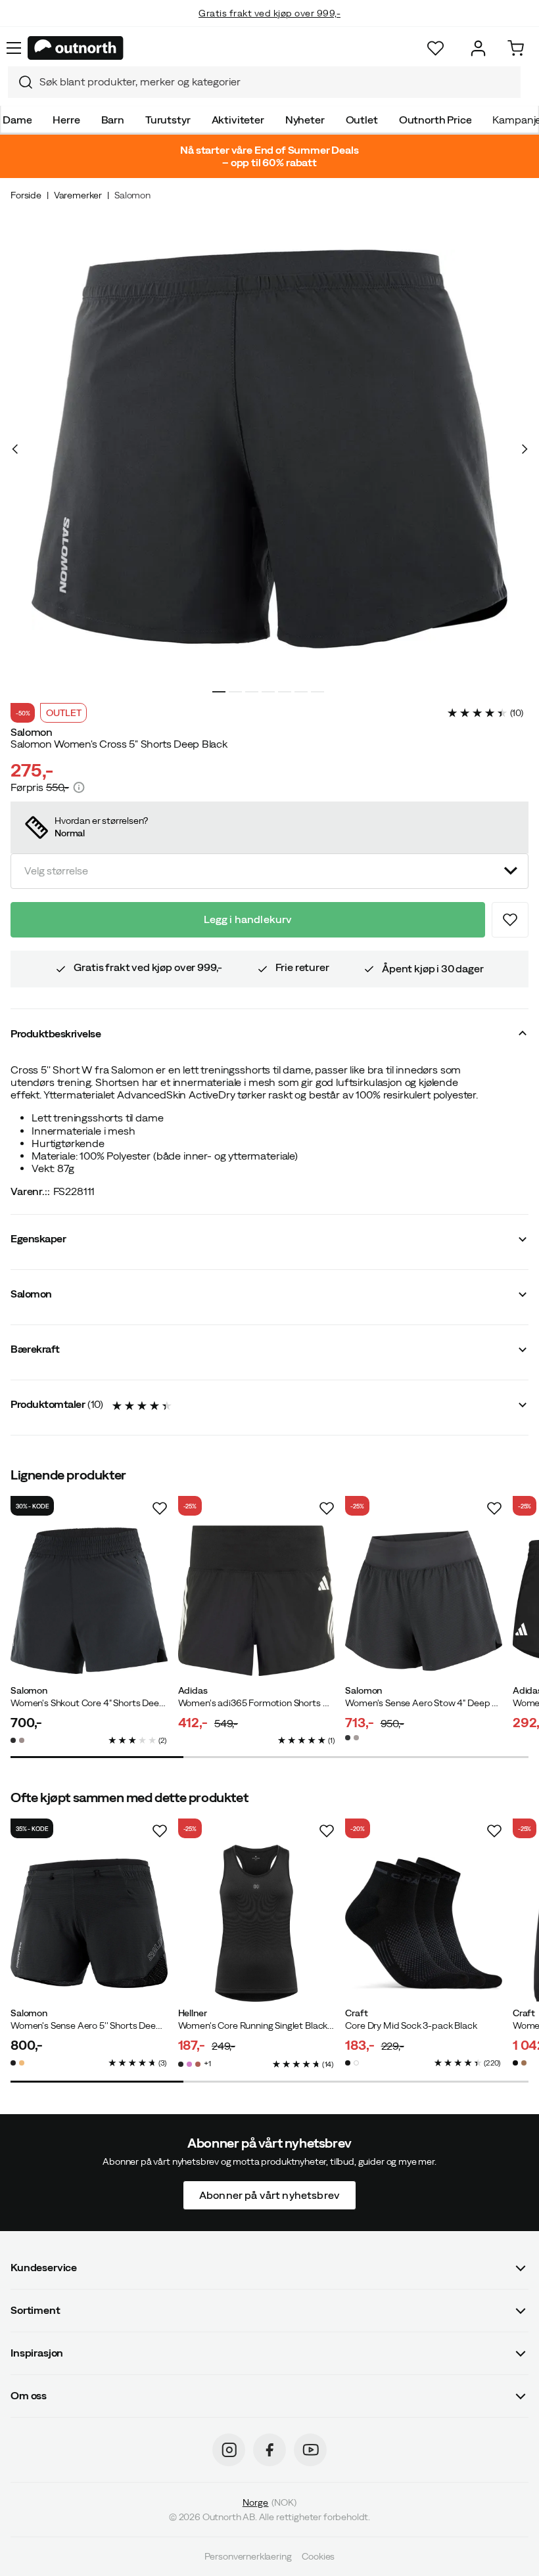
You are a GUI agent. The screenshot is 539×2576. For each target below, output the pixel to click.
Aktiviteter (238, 120)
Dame (17, 120)
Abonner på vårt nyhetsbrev (269, 2195)
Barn (113, 120)
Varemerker (78, 195)
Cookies (318, 2556)
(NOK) (269, 2502)
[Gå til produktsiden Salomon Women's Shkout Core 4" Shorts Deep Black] (89, 1601)
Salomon (132, 195)
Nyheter (305, 120)
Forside (26, 195)
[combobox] (264, 82)
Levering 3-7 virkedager (270, 26)
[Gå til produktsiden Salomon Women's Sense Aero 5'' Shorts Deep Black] (89, 1923)
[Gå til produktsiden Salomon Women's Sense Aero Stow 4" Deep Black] (424, 1601)
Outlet (362, 120)
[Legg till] (510, 920)
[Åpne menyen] (14, 48)
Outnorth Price (435, 120)
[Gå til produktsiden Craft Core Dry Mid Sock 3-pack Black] (424, 1923)
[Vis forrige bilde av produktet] (15, 449)
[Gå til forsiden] (76, 48)
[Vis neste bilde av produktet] (524, 449)
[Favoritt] (435, 48)
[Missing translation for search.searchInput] (20, 82)
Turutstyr (168, 120)
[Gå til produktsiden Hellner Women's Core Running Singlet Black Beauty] (257, 1923)
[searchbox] (277, 82)
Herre (66, 120)
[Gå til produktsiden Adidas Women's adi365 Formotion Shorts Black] (257, 1601)
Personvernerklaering (248, 2556)
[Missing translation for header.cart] (516, 48)
